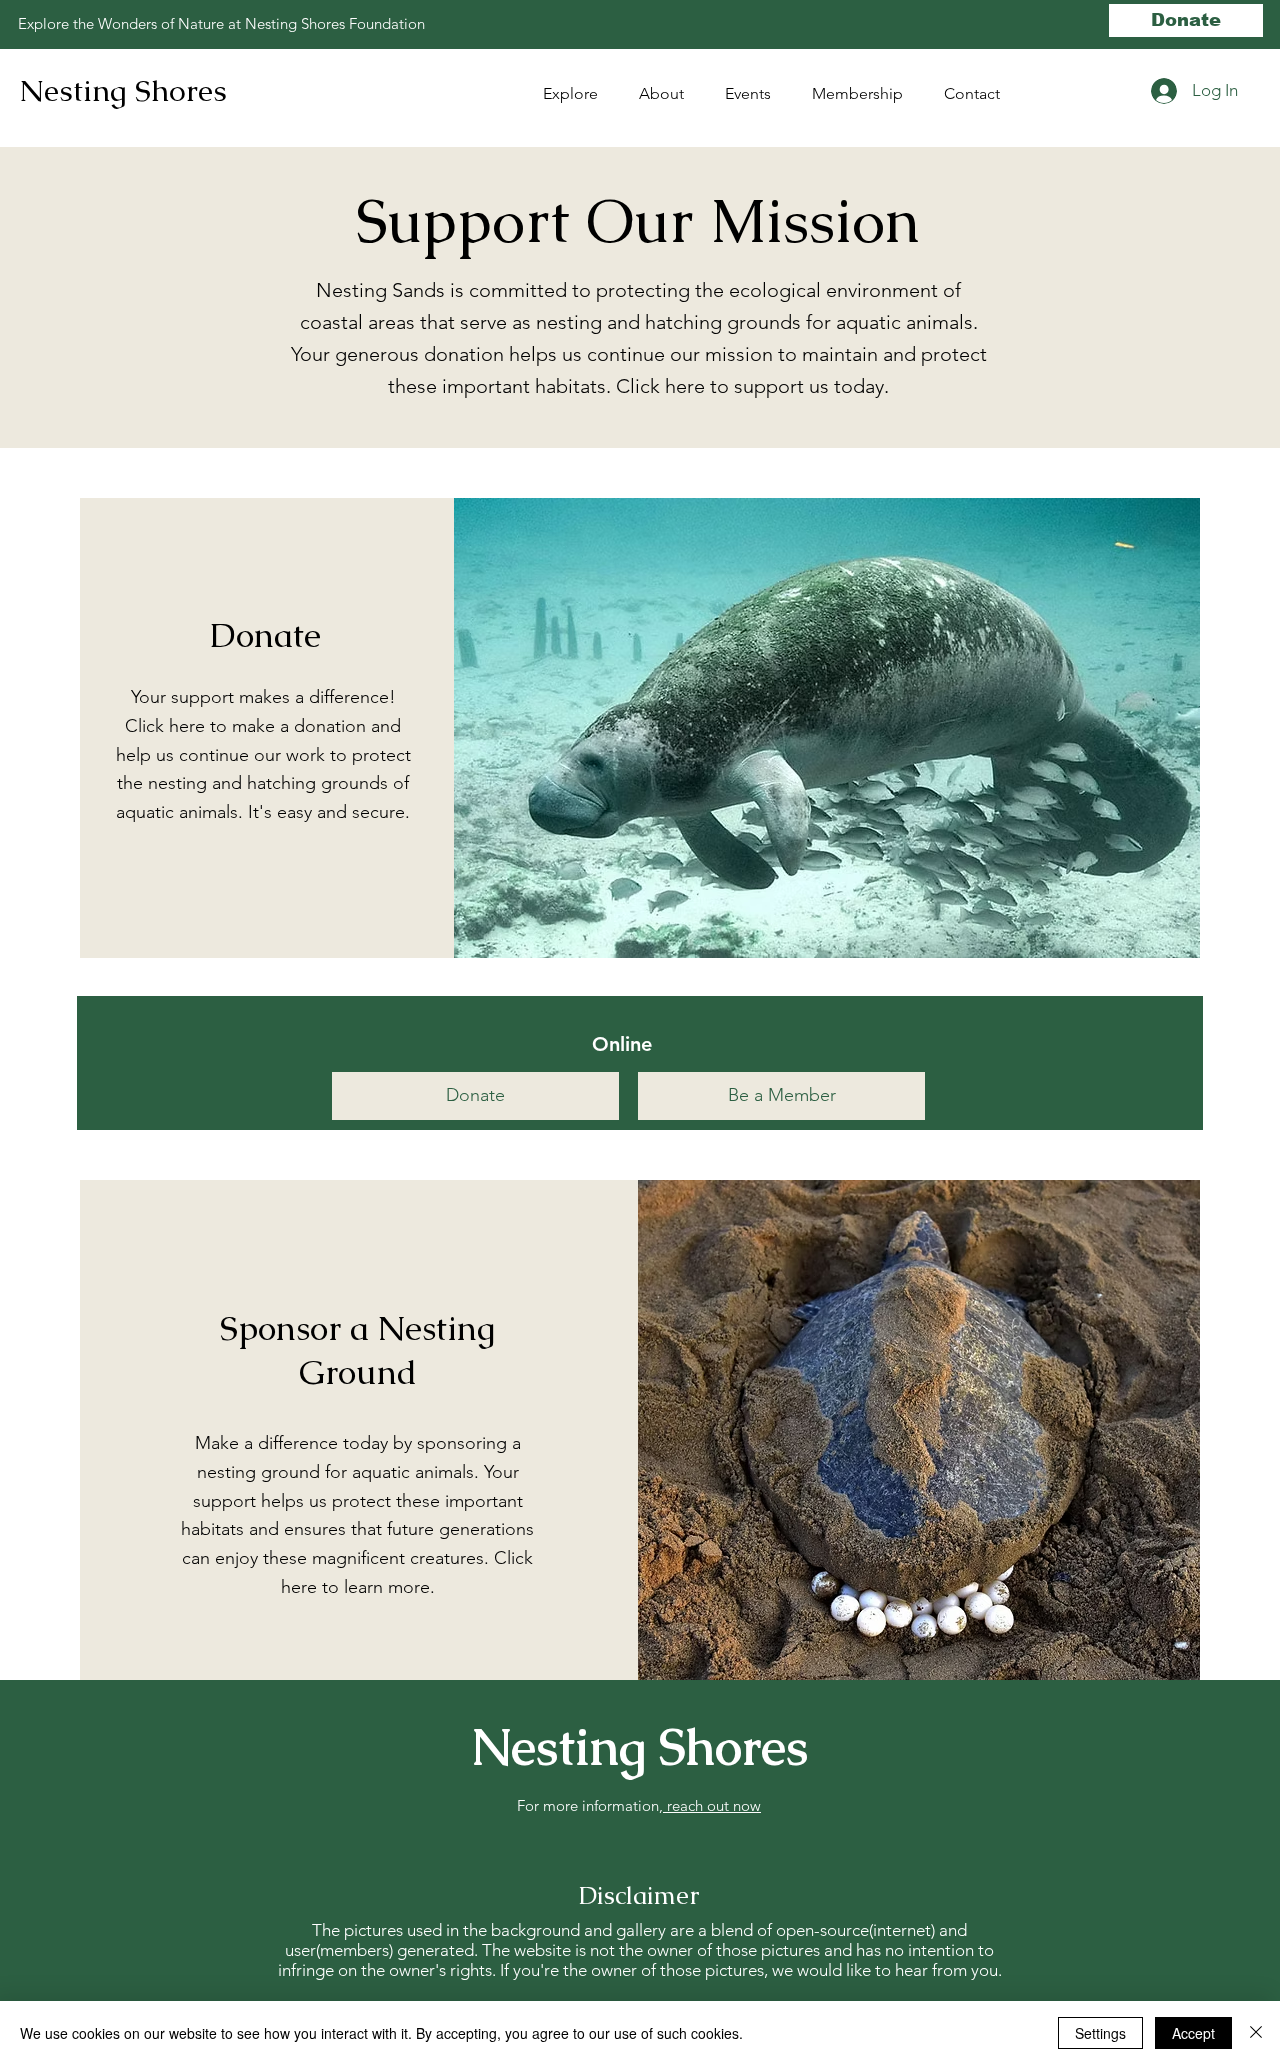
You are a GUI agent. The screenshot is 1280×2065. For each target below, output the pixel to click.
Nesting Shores (123, 90)
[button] (753, 93)
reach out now (712, 1805)
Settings (1100, 2033)
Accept (1193, 2033)
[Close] (1256, 2033)
